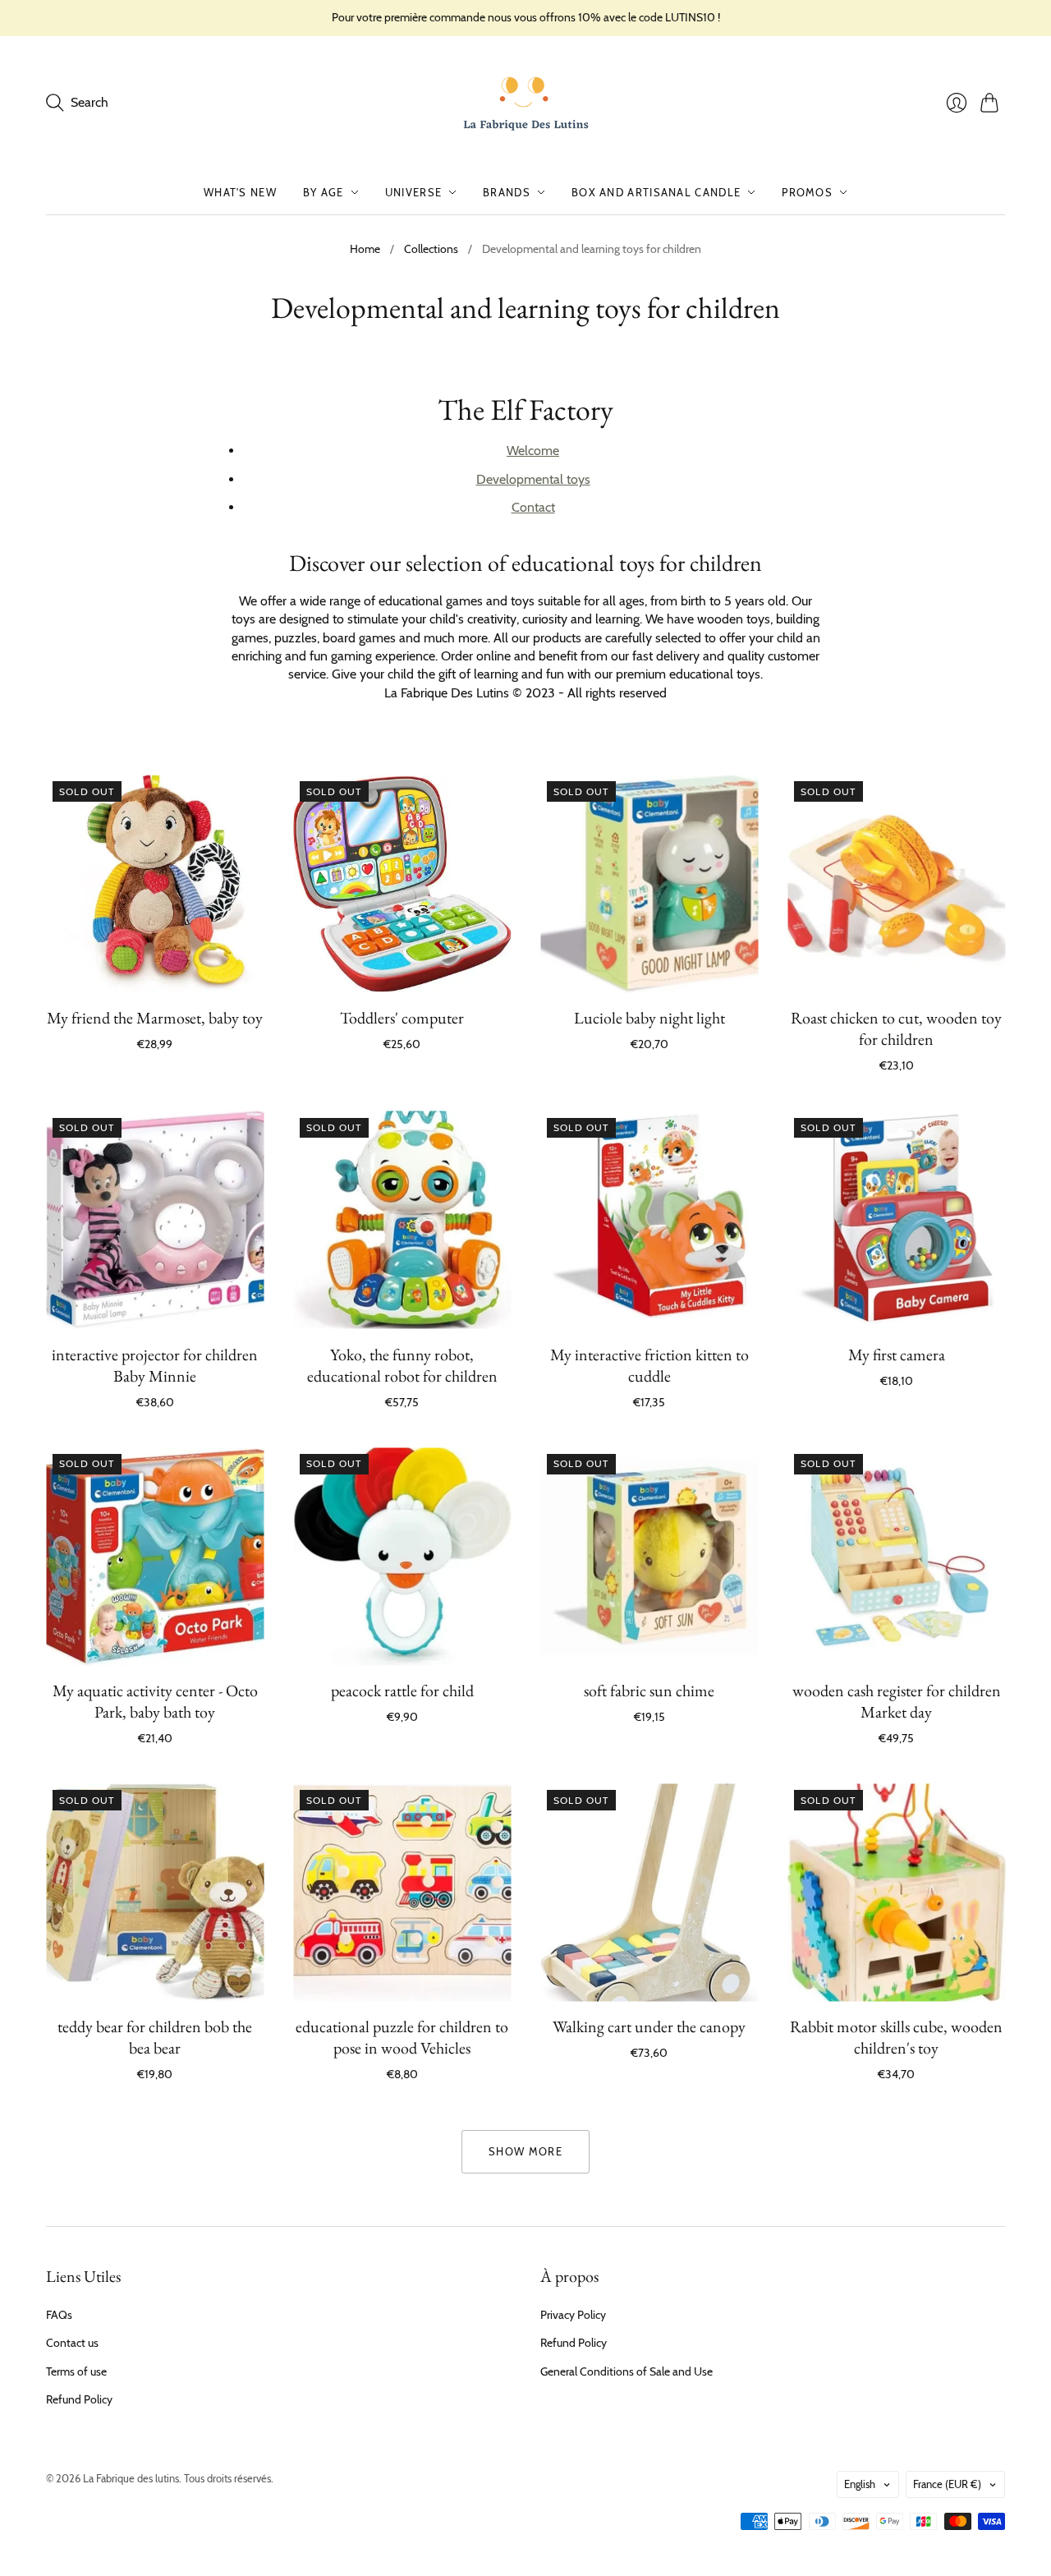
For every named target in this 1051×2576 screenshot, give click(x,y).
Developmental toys (533, 479)
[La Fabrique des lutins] (526, 103)
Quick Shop (155, 968)
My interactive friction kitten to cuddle (649, 1365)
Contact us (72, 2343)
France (947, 2484)
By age (324, 192)
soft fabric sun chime (649, 1690)
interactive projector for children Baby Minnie (155, 1365)
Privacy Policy (573, 2315)
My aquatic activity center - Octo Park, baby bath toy (155, 1701)
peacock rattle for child (402, 1690)
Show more (525, 2151)
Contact (533, 507)
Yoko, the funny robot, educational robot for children (402, 1365)
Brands (507, 192)
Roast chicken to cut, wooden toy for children (896, 1028)
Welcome (533, 451)
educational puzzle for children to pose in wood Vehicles (402, 2037)
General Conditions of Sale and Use (626, 2371)
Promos (807, 192)
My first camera (897, 1355)
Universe (413, 192)
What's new (240, 192)
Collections (431, 249)
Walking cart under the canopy (649, 2026)
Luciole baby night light (649, 1018)
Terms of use (76, 2371)
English (860, 2484)
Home (365, 249)
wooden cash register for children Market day (897, 1701)
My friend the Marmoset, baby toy (155, 1018)
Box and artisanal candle (656, 192)
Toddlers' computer (402, 1018)
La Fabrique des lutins (131, 2478)
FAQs (59, 2315)
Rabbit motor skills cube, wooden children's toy (896, 2037)
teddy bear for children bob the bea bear (155, 2037)
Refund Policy (79, 2399)
